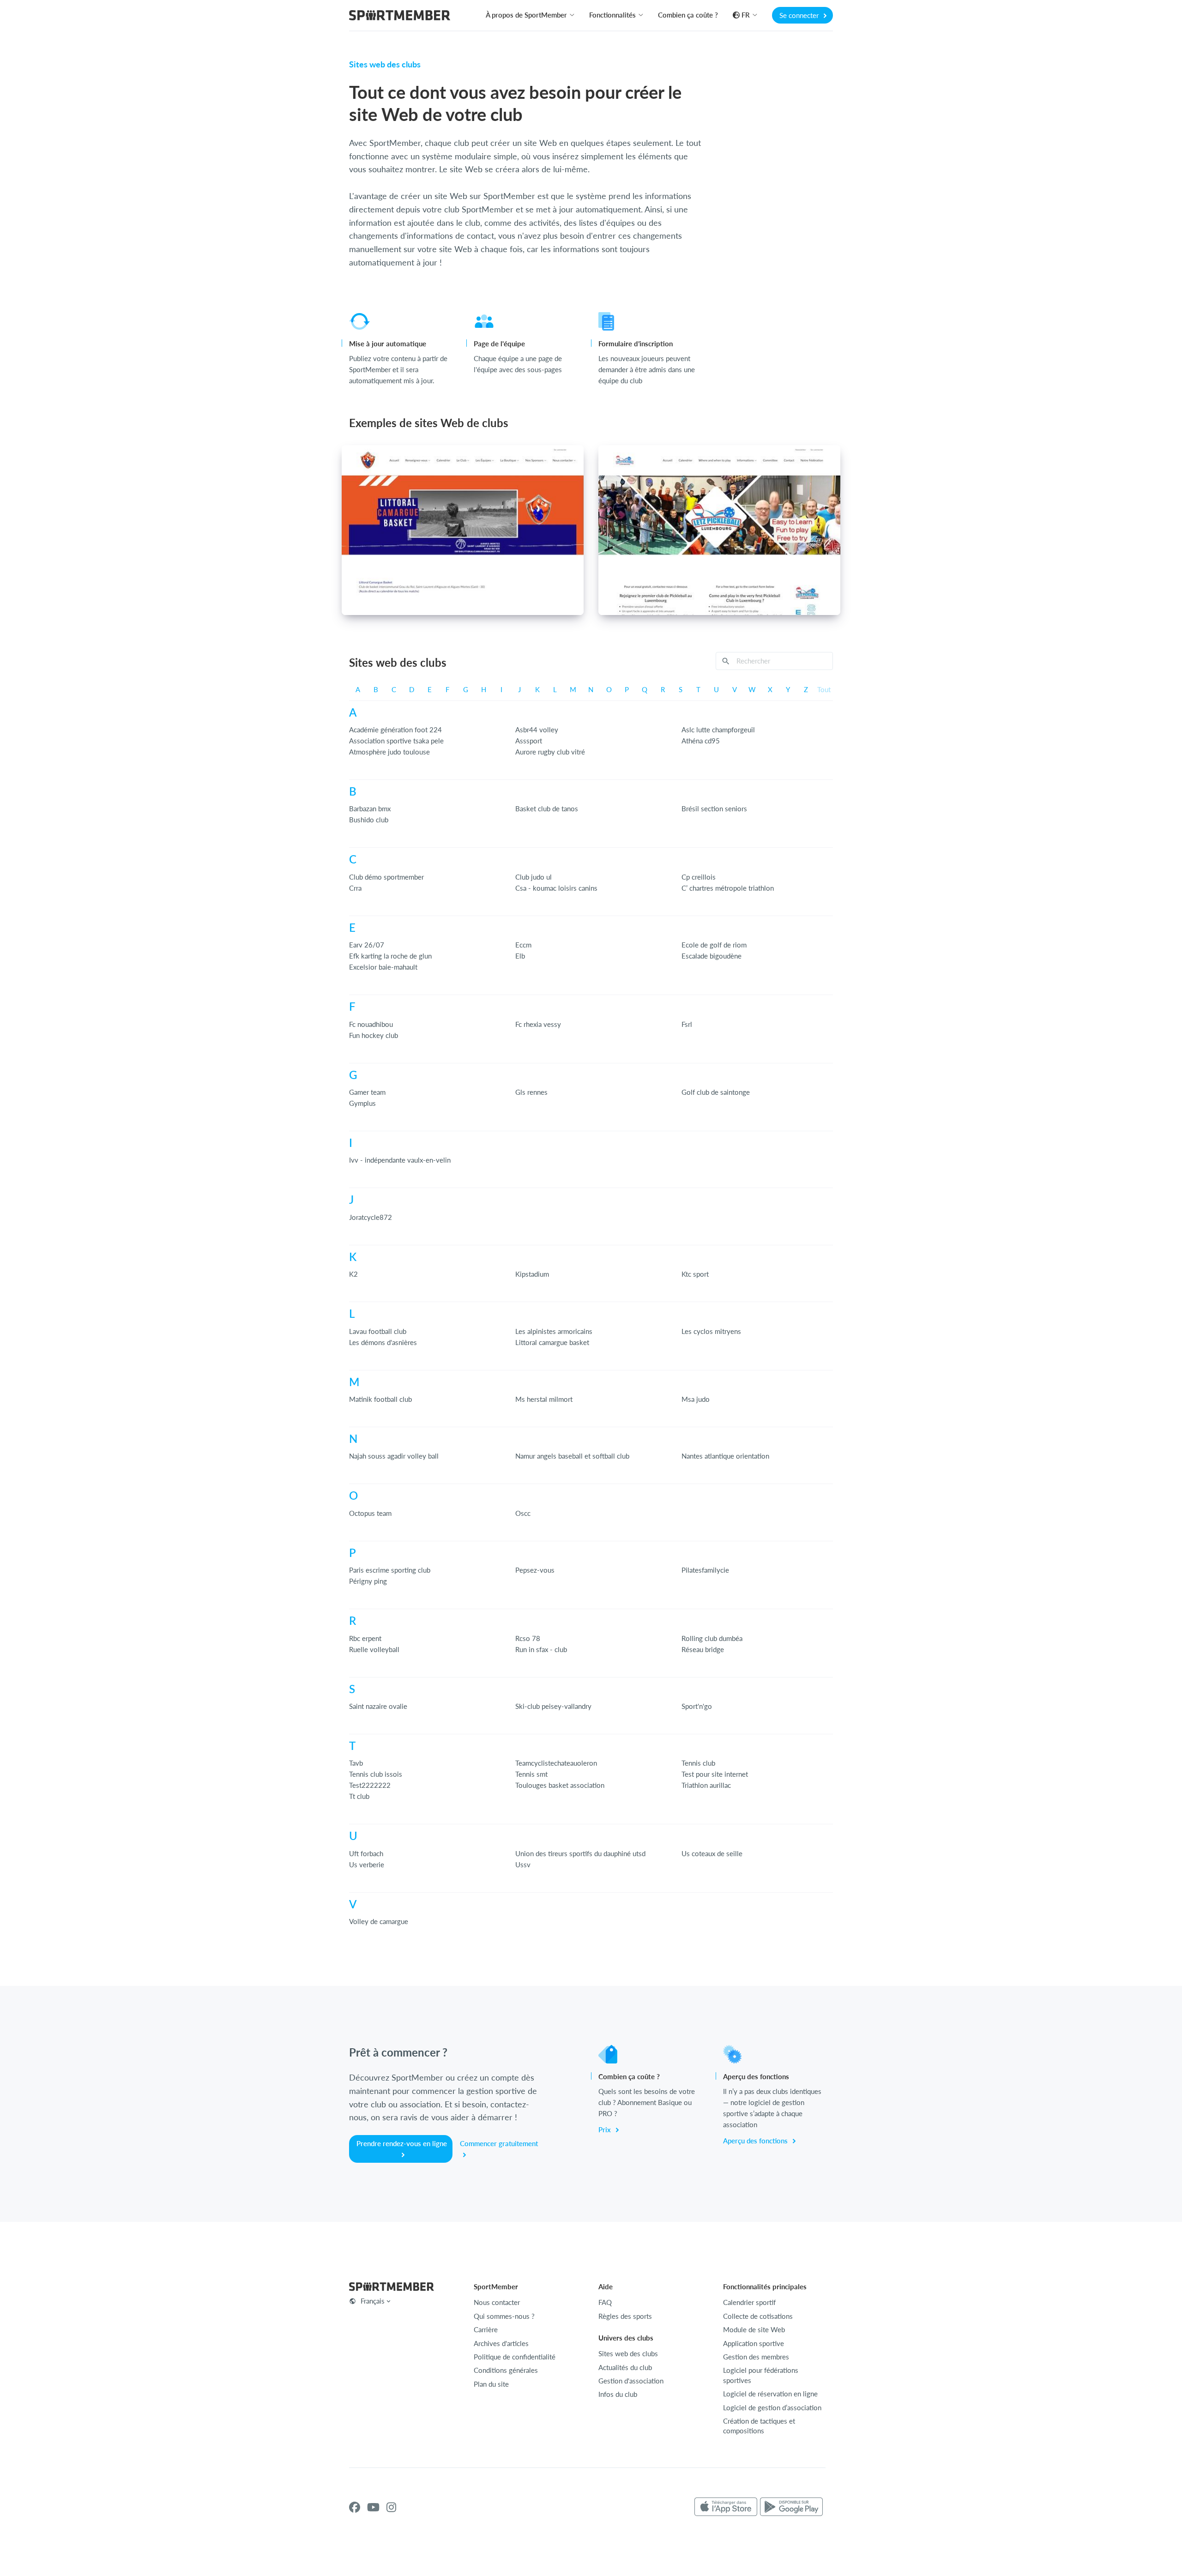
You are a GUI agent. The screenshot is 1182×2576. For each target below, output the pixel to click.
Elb (520, 956)
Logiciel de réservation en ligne (770, 2394)
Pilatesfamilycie (705, 1570)
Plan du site (491, 2384)
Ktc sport (695, 1274)
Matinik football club (380, 1399)
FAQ (605, 2302)
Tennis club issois (376, 1774)
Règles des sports (625, 2316)
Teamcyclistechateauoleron (556, 1763)
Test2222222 (370, 1785)
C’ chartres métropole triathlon (728, 888)
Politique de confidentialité (515, 2357)
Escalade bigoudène (712, 956)
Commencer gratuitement (499, 2143)
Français (373, 2301)
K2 (353, 1274)
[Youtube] (373, 2507)
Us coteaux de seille (712, 1853)
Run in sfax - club (541, 1649)
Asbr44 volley (537, 730)
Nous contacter (497, 2302)
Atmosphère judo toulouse (389, 752)
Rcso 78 (528, 1638)
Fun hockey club (374, 1035)
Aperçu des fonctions (756, 2141)
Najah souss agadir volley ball (394, 1456)
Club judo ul (534, 877)
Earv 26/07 (367, 945)
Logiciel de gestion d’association (772, 2407)
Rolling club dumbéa (712, 1638)
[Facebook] (355, 2507)
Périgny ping (368, 1581)
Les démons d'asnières (383, 1342)
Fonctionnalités (612, 15)
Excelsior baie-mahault (383, 967)
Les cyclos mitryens (711, 1331)
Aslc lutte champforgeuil (718, 730)
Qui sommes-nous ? (504, 2316)
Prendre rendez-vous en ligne (402, 2143)
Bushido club (369, 820)
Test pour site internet (715, 1774)
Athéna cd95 (701, 741)
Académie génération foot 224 (395, 730)
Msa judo (696, 1399)
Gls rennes (531, 1092)
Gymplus (362, 1103)
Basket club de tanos (547, 808)
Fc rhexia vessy (538, 1024)
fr (746, 15)
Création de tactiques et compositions (759, 2426)
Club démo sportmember (386, 877)
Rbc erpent (365, 1638)
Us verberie (367, 1864)
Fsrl (687, 1024)
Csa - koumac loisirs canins (556, 888)
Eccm (523, 945)
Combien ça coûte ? (688, 15)
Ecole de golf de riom (714, 945)
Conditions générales (506, 2370)
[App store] (726, 2507)
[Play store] (791, 2507)
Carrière (486, 2329)
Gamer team (367, 1092)
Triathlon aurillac (706, 1785)
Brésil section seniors (714, 808)
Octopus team (370, 1513)
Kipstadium (532, 1274)
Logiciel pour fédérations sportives (761, 2375)
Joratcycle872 (371, 1217)
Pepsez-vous (535, 1570)
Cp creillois (699, 877)
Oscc (523, 1513)
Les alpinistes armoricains (554, 1331)
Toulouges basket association (560, 1785)
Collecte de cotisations (758, 2316)
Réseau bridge (703, 1649)
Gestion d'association (631, 2381)
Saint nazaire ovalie (378, 1706)
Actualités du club (625, 2367)
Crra (355, 888)
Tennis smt (531, 1774)
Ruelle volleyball (374, 1649)
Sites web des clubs (628, 2353)
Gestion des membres (756, 2357)
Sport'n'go (697, 1706)
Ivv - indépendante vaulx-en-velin (400, 1160)
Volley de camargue (379, 1921)
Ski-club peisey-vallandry (553, 1706)
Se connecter (800, 15)
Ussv (523, 1864)
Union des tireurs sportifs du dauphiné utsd (580, 1853)
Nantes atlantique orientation (725, 1456)
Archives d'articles (501, 2343)
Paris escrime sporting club (390, 1570)
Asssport (529, 741)
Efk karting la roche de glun (390, 956)
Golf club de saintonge (716, 1092)
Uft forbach (366, 1853)
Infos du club (618, 2394)
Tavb (356, 1763)
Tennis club (698, 1763)
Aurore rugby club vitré (550, 752)
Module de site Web (754, 2329)
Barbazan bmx (370, 808)
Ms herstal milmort (544, 1399)
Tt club (359, 1796)
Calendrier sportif (749, 2302)
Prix (606, 2130)
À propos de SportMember (526, 15)
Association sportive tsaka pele (396, 741)
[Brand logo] (400, 16)
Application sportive (754, 2343)
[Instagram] (391, 2507)
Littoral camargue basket (552, 1342)
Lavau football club (378, 1331)
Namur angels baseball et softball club (572, 1456)
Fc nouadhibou (371, 1024)
